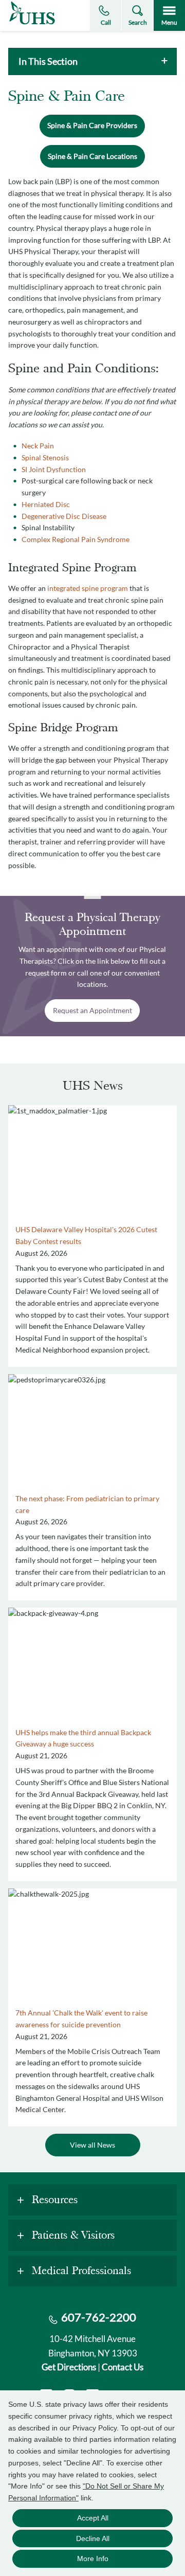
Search (138, 22)
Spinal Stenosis (45, 457)
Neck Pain (38, 446)
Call (106, 22)
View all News (92, 2145)
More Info (93, 2559)
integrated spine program (88, 588)
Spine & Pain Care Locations (92, 156)
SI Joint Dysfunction (54, 469)
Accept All (93, 2518)
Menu (169, 22)
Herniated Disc (46, 504)
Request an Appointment (92, 1010)
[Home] (32, 24)
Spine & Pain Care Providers (92, 125)
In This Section (48, 61)
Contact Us (123, 2367)
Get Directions (69, 2367)
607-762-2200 (99, 2317)
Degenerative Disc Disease (64, 516)
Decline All (93, 2538)
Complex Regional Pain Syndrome (76, 539)
